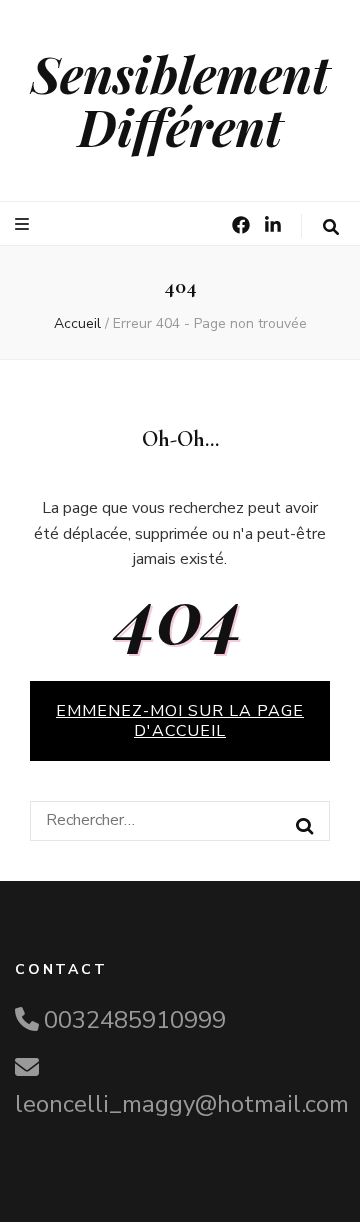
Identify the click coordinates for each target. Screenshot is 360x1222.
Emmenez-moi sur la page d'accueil (180, 721)
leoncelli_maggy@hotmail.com (182, 1104)
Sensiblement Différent (180, 100)
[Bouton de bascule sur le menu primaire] (24, 224)
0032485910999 (135, 1020)
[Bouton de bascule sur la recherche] (331, 227)
